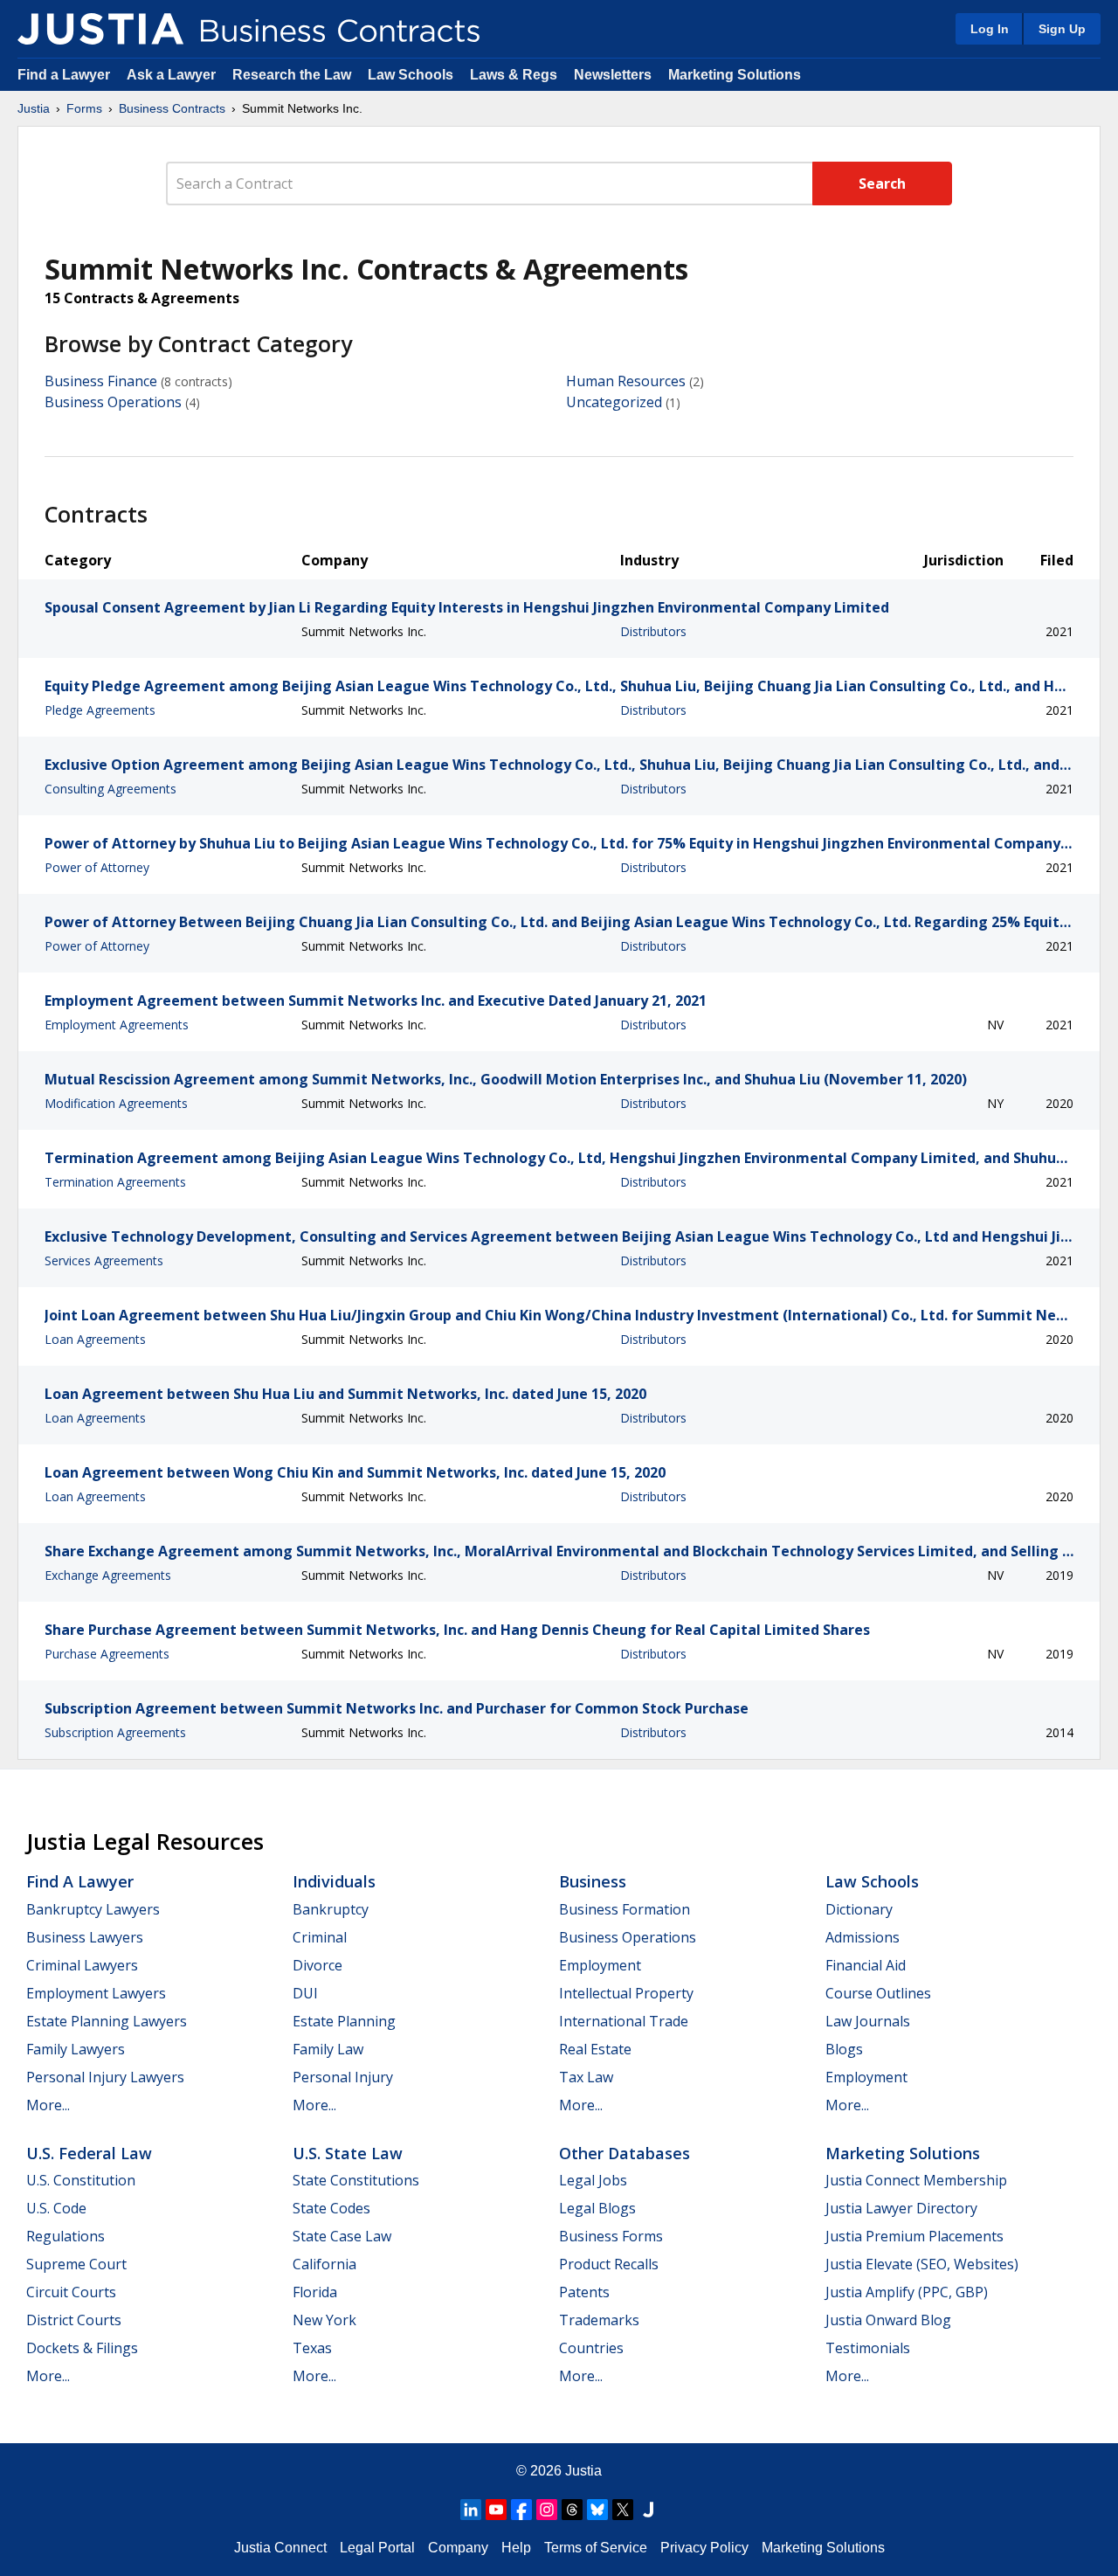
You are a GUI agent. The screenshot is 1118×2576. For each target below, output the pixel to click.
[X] (623, 2510)
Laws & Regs (514, 75)
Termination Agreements (115, 1182)
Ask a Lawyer (173, 75)
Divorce (317, 1965)
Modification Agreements (116, 1103)
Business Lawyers (85, 1937)
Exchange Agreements (108, 1575)
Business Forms (611, 2236)
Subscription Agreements (115, 1732)
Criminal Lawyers (82, 1965)
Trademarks (599, 2320)
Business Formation (625, 1909)
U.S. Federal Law (89, 2153)
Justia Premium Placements (914, 2236)
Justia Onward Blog (888, 2320)
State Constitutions (356, 2180)
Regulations (66, 2236)
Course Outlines (878, 1993)
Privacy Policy (704, 2548)
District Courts (74, 2320)
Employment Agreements (117, 1025)
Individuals (334, 1881)
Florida (315, 2292)
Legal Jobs (593, 2180)
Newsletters (613, 75)
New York (324, 2320)
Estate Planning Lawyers (107, 2021)
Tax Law (586, 2077)
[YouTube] (496, 2510)
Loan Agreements (95, 1339)
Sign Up (1062, 29)
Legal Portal (377, 2548)
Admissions (863, 1937)
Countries (591, 2348)
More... (48, 2105)
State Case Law (342, 2236)
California (324, 2264)
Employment (600, 1965)
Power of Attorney (97, 867)
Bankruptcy (331, 1909)
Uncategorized (614, 402)
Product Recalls (609, 2264)
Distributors (653, 631)
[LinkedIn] (471, 2510)
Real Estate (595, 2049)
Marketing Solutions (735, 75)
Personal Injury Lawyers (105, 2077)
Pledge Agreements (100, 710)
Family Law (328, 2049)
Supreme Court (76, 2264)
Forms (84, 108)
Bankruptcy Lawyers (93, 1909)
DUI (305, 1993)
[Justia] (100, 29)
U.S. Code (56, 2208)
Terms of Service (596, 2548)
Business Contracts (172, 108)
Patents (584, 2292)
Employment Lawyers (96, 1993)
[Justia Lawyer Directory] (648, 2510)
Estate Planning (344, 2021)
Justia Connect (280, 2548)
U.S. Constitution (81, 2180)
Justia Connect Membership (916, 2180)
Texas (312, 2348)
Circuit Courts (71, 2292)
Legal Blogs (597, 2208)
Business (593, 1881)
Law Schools (411, 75)
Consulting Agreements (110, 789)
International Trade (624, 2021)
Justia (34, 108)
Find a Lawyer (64, 75)
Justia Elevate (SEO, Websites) (922, 2264)
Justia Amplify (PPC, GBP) (907, 2292)
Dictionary (859, 1909)
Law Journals (868, 2021)
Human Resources (626, 381)
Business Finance (101, 381)
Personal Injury (343, 2077)
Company (458, 2548)
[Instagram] (547, 2510)
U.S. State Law (348, 2153)
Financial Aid (866, 1965)
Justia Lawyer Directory (901, 2208)
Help (516, 2548)
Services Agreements (104, 1260)
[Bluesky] (597, 2510)
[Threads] (572, 2510)
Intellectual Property (626, 1993)
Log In (990, 29)
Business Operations (113, 402)
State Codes (331, 2208)
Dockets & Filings (82, 2348)
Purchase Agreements (107, 1654)
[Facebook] (521, 2510)
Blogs (844, 2049)
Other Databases (625, 2153)
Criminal (320, 1937)
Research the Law (292, 75)
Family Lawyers (76, 2049)
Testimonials (868, 2348)
